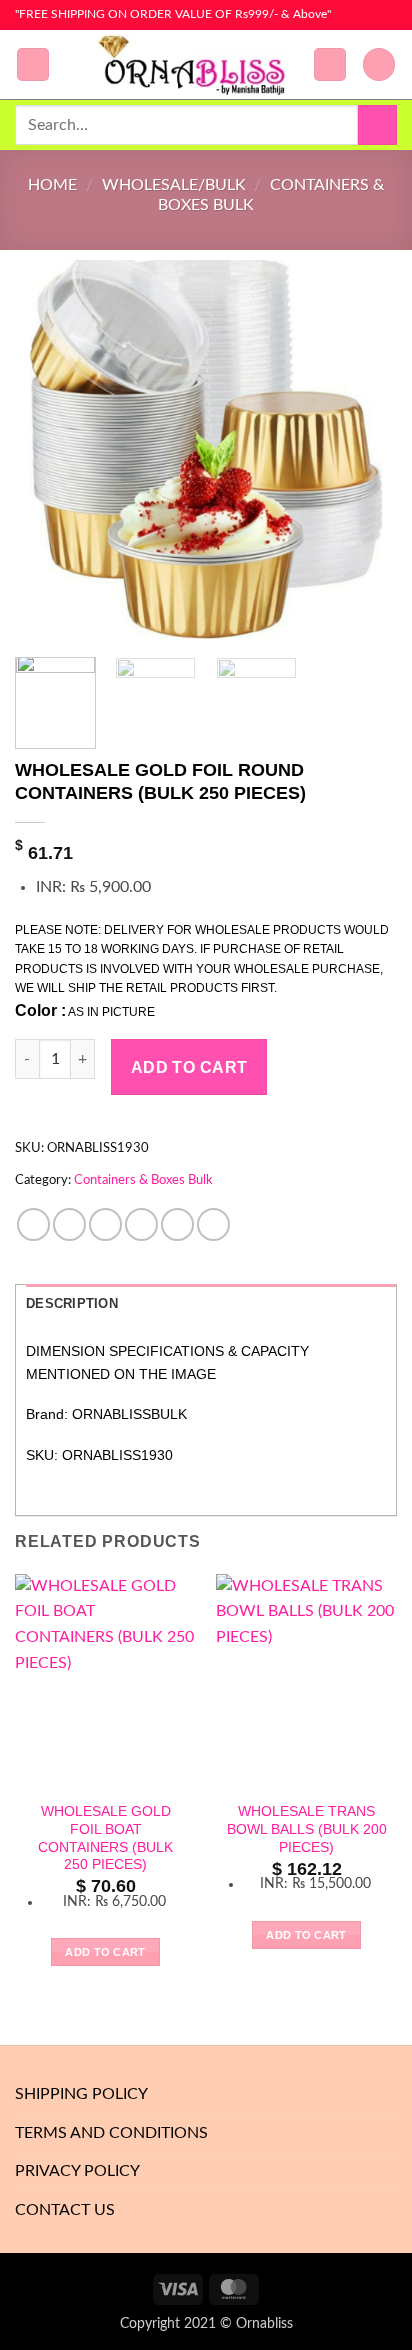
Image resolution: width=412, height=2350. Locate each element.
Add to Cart (189, 1067)
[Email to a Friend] (141, 1224)
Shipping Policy (81, 2094)
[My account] (330, 64)
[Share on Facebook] (69, 1224)
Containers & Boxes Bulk (143, 1180)
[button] (33, 64)
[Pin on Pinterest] (177, 1224)
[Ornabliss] (198, 65)
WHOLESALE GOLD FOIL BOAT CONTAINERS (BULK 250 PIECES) (105, 1838)
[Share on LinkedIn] (213, 1224)
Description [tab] (72, 1303)
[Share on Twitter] (105, 1224)
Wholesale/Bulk (174, 185)
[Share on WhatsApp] (33, 1224)
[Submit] (377, 124)
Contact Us (65, 2210)
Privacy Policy (77, 2171)
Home (52, 185)
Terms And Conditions (111, 2133)
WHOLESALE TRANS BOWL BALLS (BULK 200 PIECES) (307, 1829)
